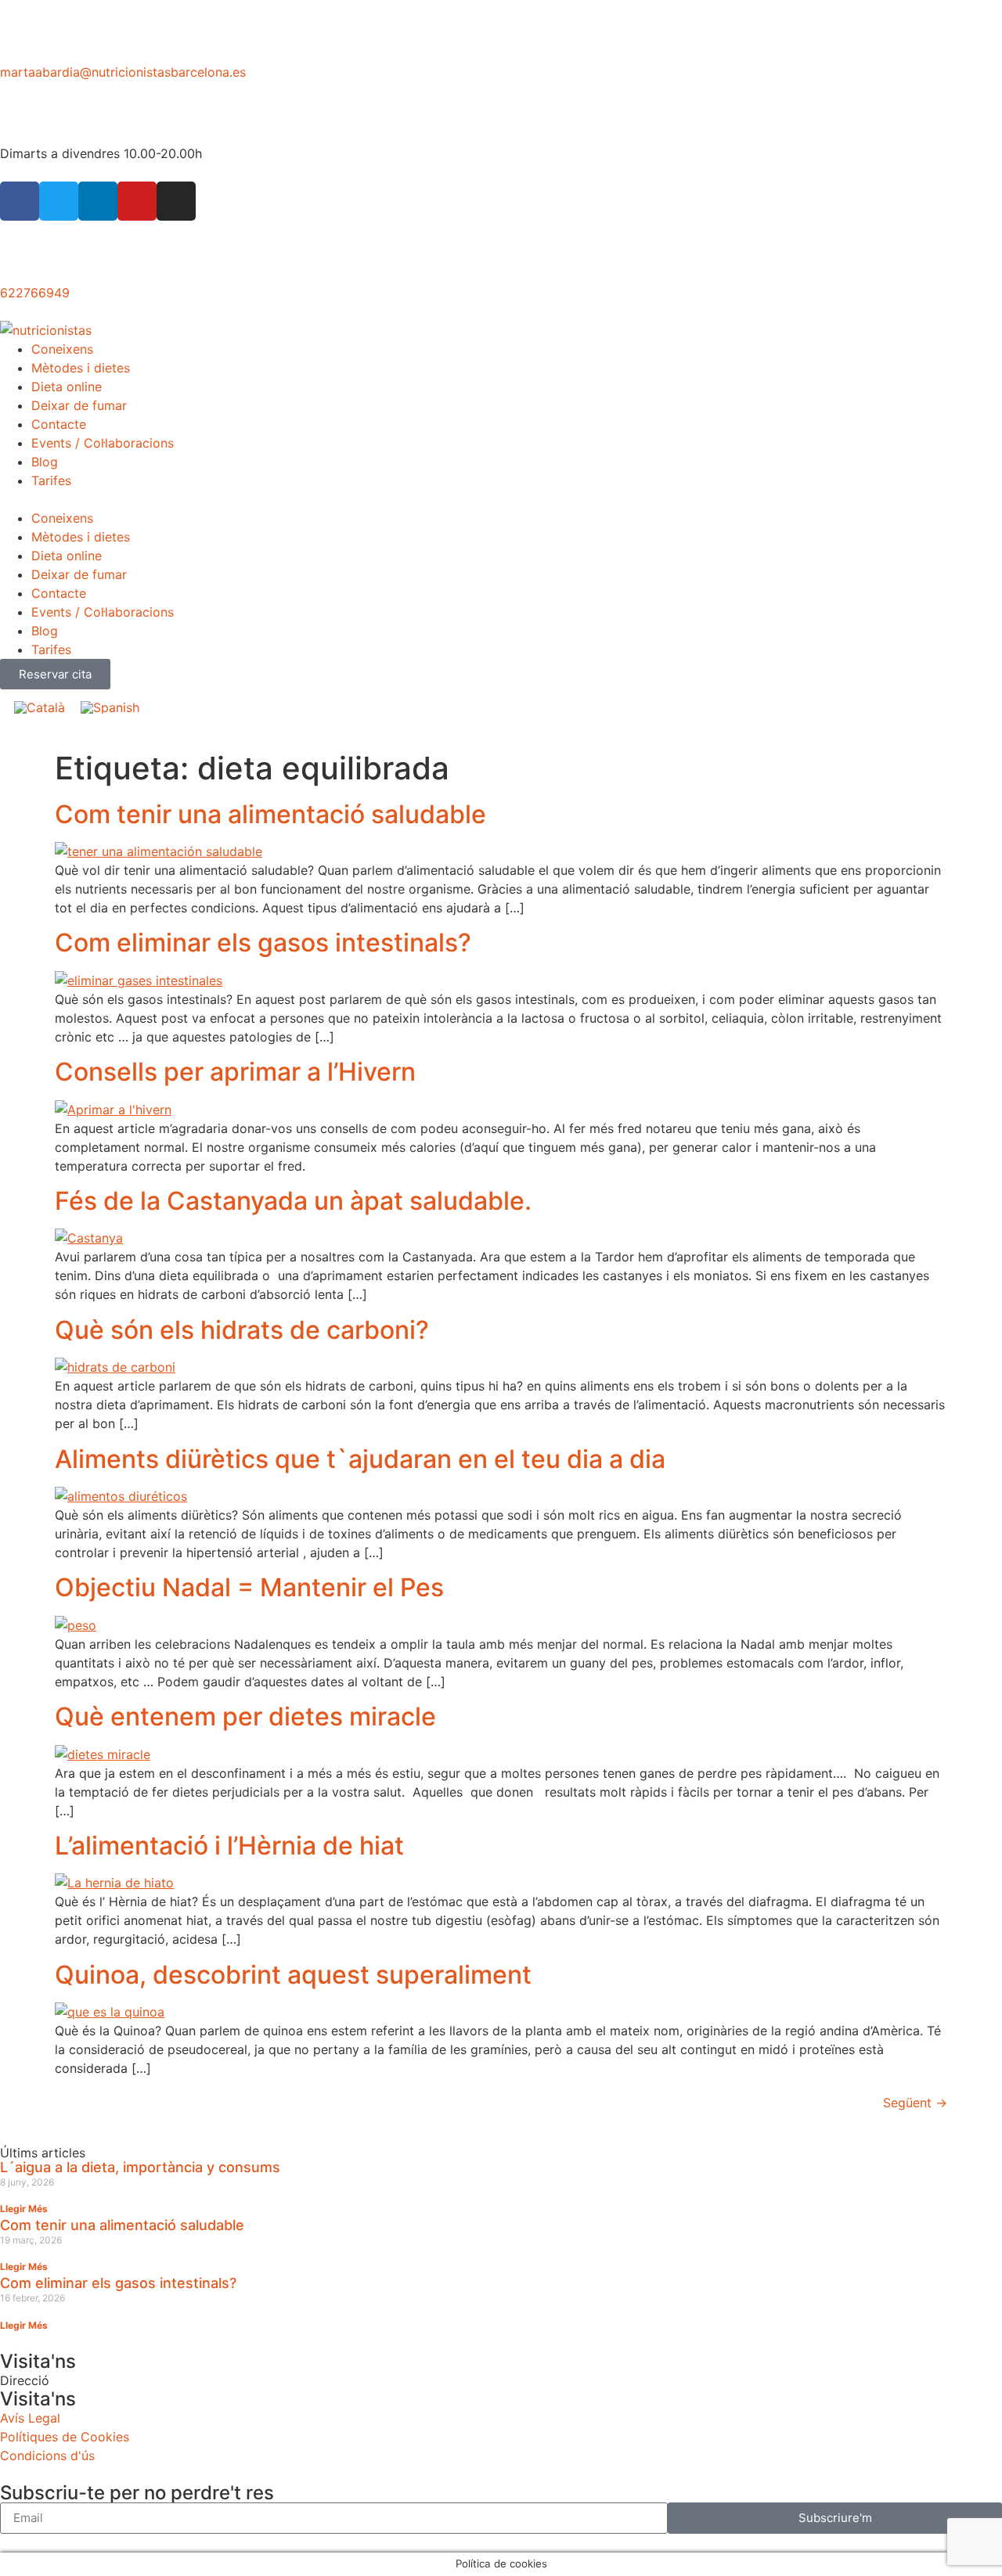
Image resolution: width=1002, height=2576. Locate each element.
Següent (915, 2103)
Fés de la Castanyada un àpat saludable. (293, 1201)
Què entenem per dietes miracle (245, 1716)
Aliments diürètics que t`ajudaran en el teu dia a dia (360, 1459)
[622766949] (20, 259)
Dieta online (67, 387)
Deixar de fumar (79, 405)
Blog (45, 462)
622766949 (35, 293)
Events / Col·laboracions (103, 443)
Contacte (59, 424)
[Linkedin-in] (98, 201)
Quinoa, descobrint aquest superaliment (293, 1975)
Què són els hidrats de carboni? (242, 1330)
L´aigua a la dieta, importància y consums (140, 2167)
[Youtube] (137, 201)
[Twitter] (59, 201)
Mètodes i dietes (81, 368)
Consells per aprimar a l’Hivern (235, 1072)
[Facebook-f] (20, 201)
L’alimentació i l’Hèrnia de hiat (229, 1846)
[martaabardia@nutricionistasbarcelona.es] (20, 38)
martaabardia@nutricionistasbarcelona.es (123, 72)
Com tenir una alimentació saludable (270, 814)
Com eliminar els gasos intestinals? (263, 943)
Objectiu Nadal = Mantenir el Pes (249, 1587)
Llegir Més (24, 2209)
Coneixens (62, 349)
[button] (501, 499)
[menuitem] (40, 707)
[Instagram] (176, 201)
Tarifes (51, 480)
